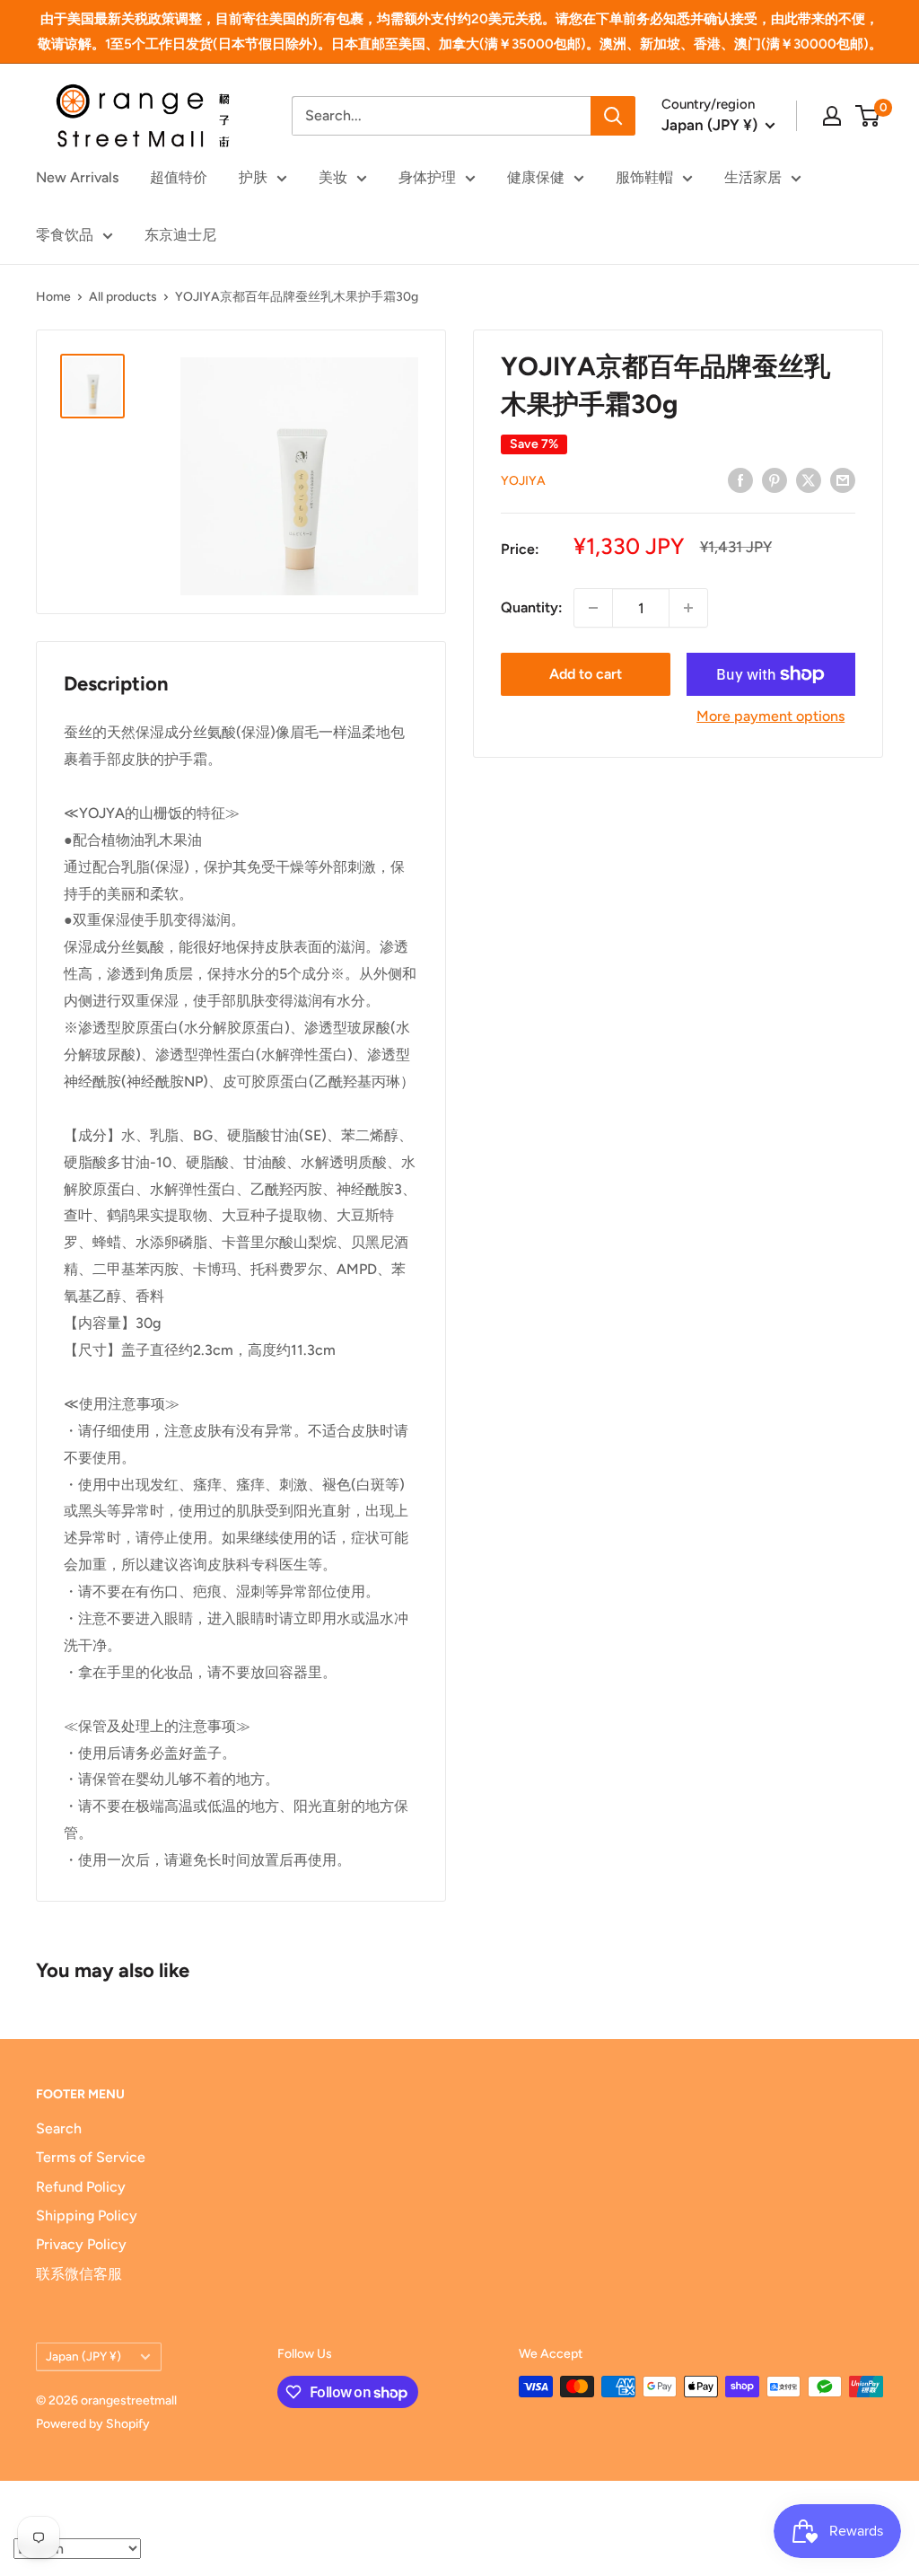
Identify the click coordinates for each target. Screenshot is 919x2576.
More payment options (770, 716)
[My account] (832, 116)
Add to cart (586, 674)
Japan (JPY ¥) (83, 2356)
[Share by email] (843, 479)
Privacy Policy (81, 2244)
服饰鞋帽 (644, 177)
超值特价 (179, 177)
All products (123, 297)
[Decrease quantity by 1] (593, 608)
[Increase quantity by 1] (688, 608)
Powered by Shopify (93, 2424)
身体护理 (427, 177)
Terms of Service (91, 2157)
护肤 (253, 177)
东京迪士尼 (180, 235)
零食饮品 (65, 235)
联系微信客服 (79, 2274)
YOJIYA (523, 481)
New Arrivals (77, 177)
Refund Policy (81, 2187)
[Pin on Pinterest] (775, 479)
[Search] (613, 116)
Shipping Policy (87, 2216)
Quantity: (532, 607)
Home (53, 297)
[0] (868, 116)
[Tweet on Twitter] (809, 479)
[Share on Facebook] (740, 479)
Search (59, 2128)
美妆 (333, 177)
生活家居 (753, 177)
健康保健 (536, 177)
